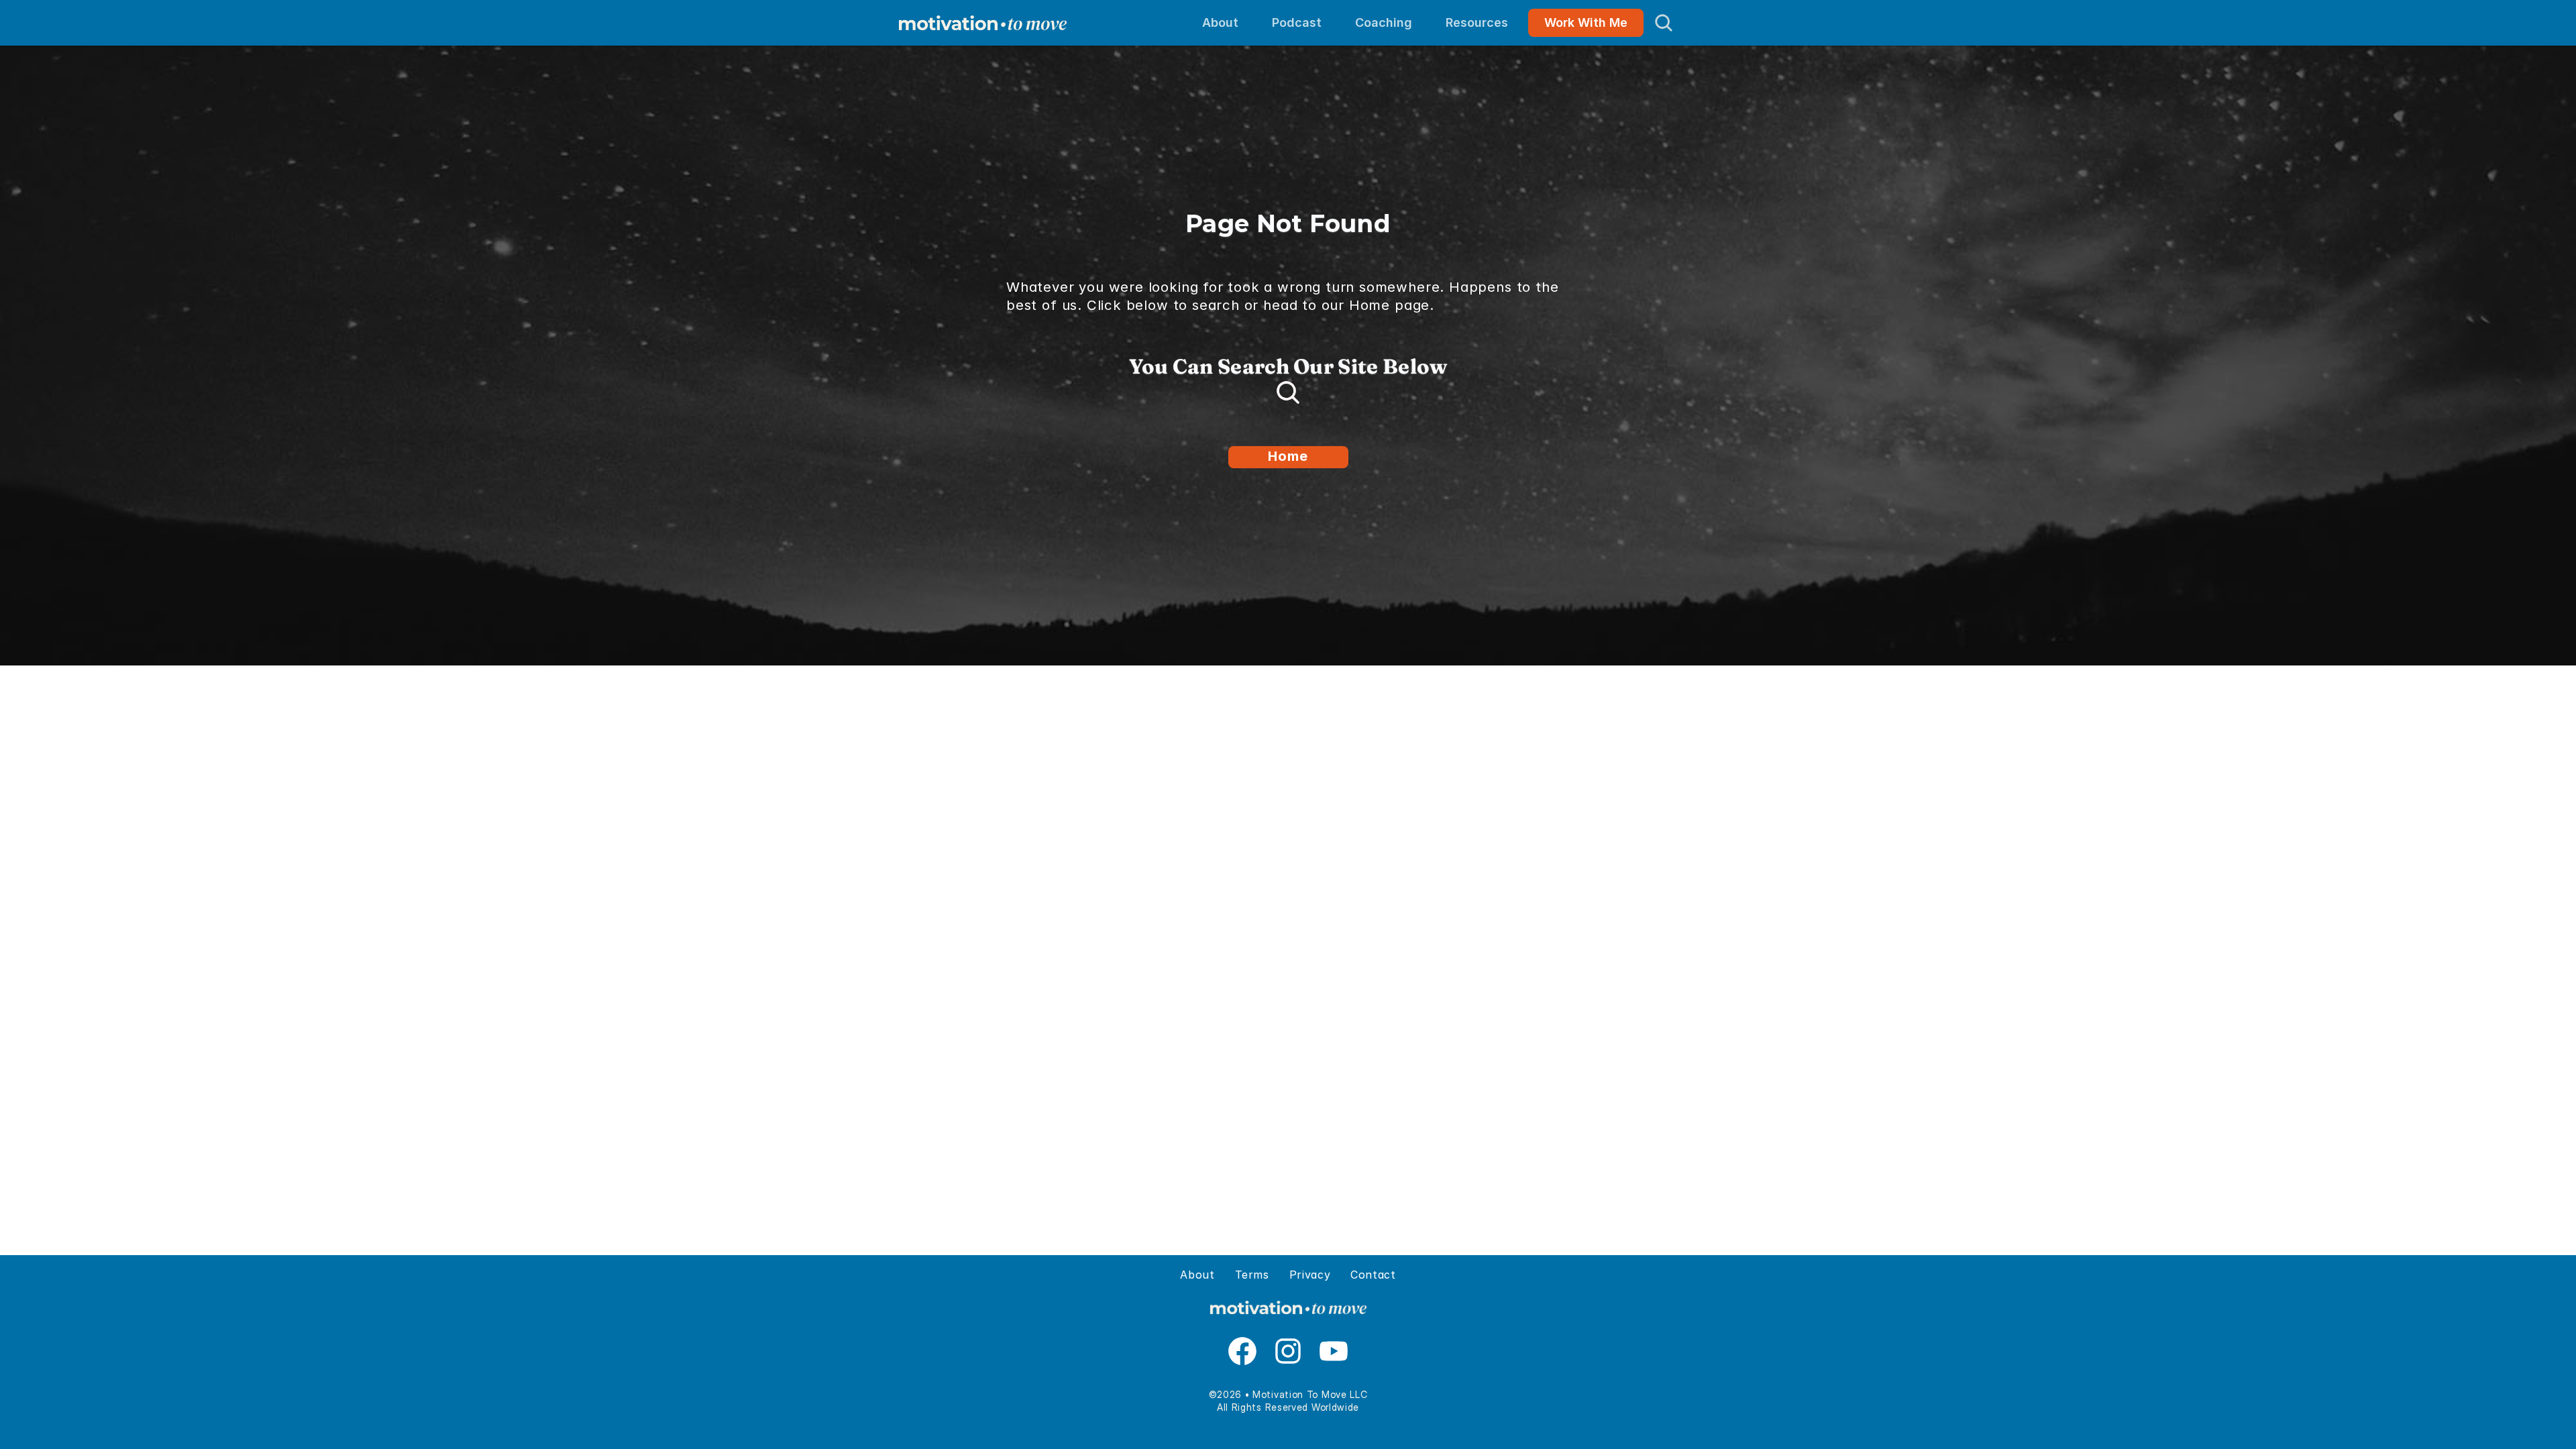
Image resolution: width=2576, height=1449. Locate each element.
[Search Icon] (1664, 23)
